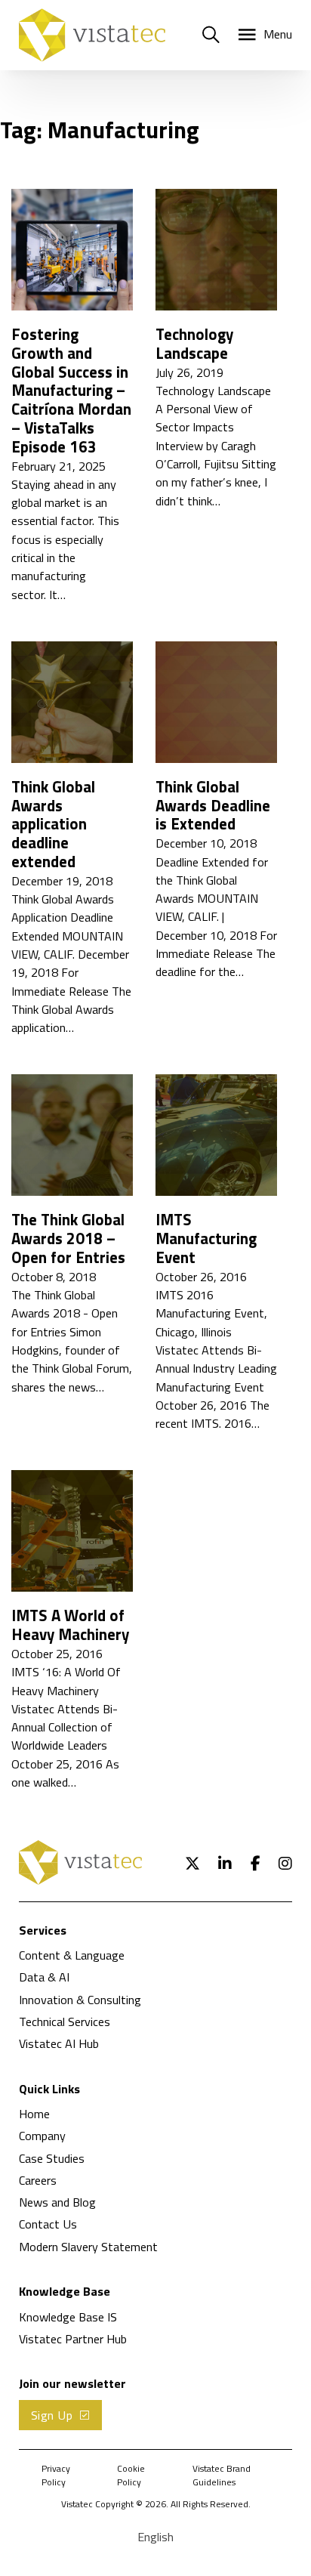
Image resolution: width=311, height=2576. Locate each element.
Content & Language (72, 1955)
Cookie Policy (131, 2476)
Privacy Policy (56, 2476)
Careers (38, 2180)
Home (34, 2114)
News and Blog (57, 2202)
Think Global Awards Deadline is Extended (213, 806)
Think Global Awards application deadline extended (53, 824)
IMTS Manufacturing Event (206, 1239)
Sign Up (52, 2415)
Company (42, 2136)
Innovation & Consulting (80, 2000)
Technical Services (65, 2022)
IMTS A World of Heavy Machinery (70, 1625)
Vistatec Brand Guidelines (222, 2476)
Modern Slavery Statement (88, 2247)
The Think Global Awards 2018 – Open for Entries (68, 1239)
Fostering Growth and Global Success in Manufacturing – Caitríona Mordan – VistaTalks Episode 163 (71, 391)
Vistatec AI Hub (59, 2043)
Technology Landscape (194, 344)
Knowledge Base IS (68, 2317)
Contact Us (48, 2224)
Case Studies (52, 2158)
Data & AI (44, 1977)
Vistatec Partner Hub (73, 2339)
